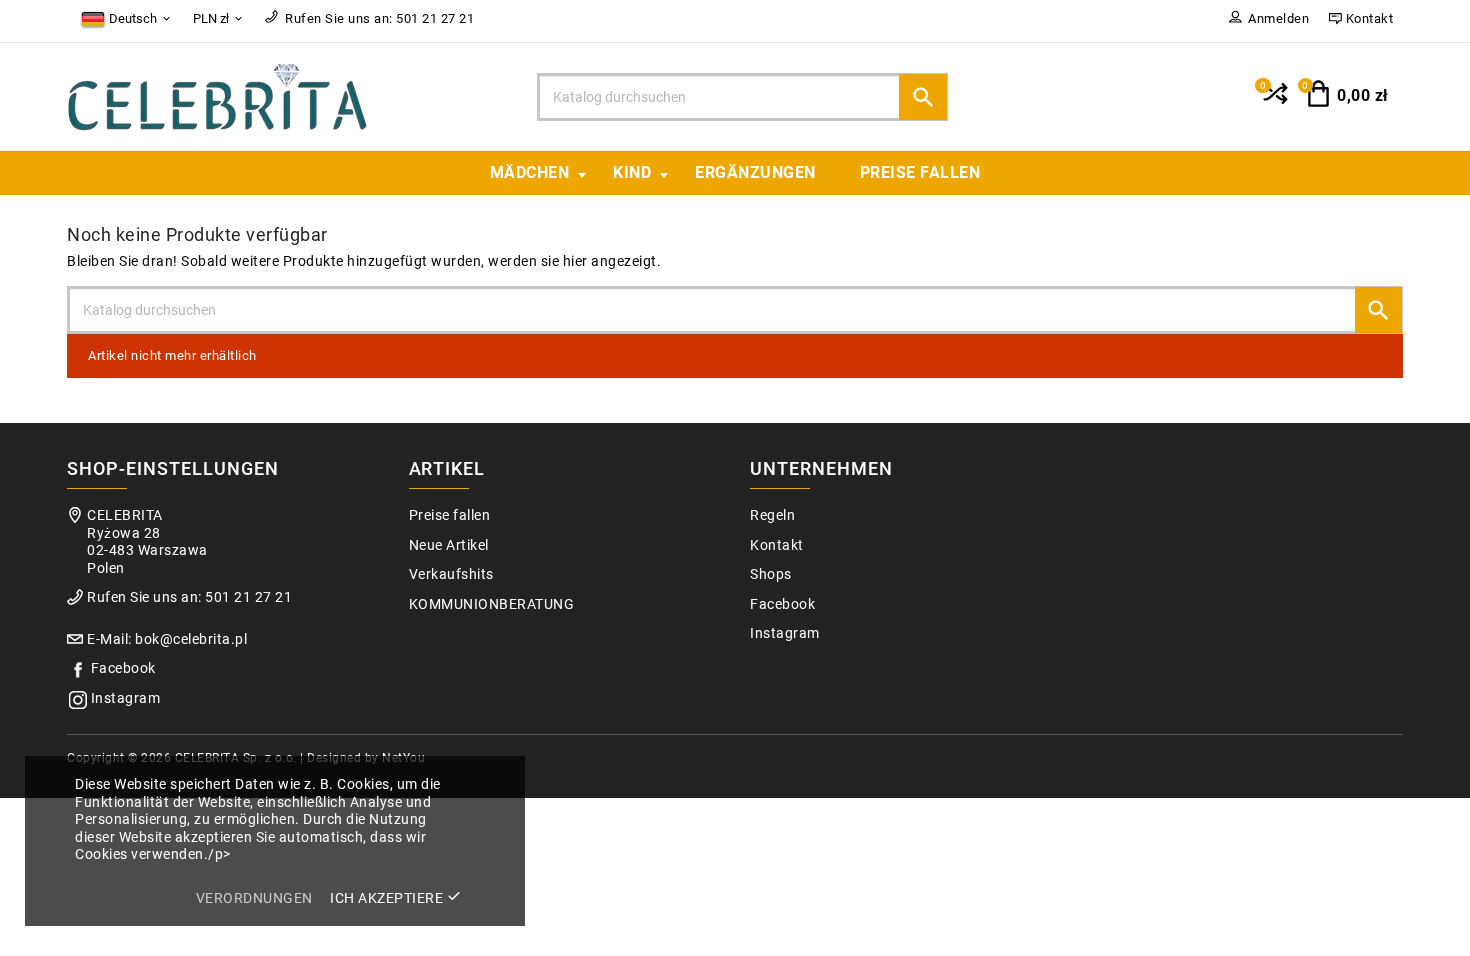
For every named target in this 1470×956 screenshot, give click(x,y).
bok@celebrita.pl (191, 639)
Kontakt (777, 545)
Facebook (123, 668)
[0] (1273, 102)
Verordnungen (254, 898)
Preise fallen (920, 172)
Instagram (126, 698)
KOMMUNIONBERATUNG (492, 604)
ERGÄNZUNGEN (755, 172)
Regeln (772, 515)
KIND (632, 172)
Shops (771, 574)
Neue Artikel (449, 545)
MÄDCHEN (530, 172)
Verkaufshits (451, 574)
